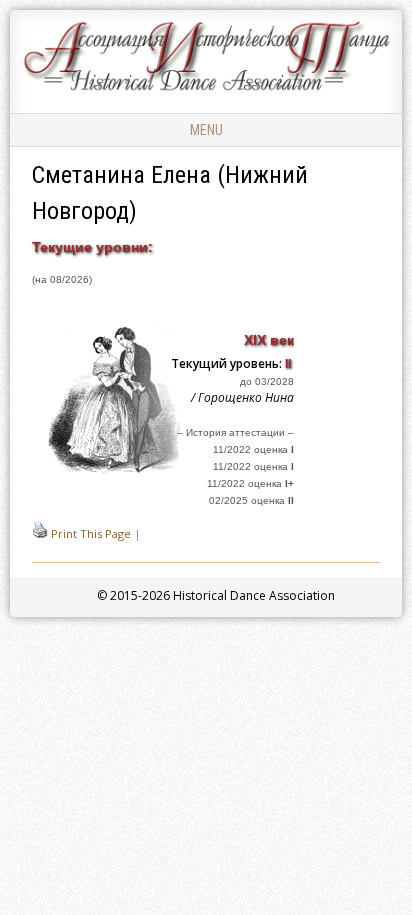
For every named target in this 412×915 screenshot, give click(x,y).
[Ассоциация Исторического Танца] (206, 90)
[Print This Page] (40, 533)
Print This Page (91, 533)
